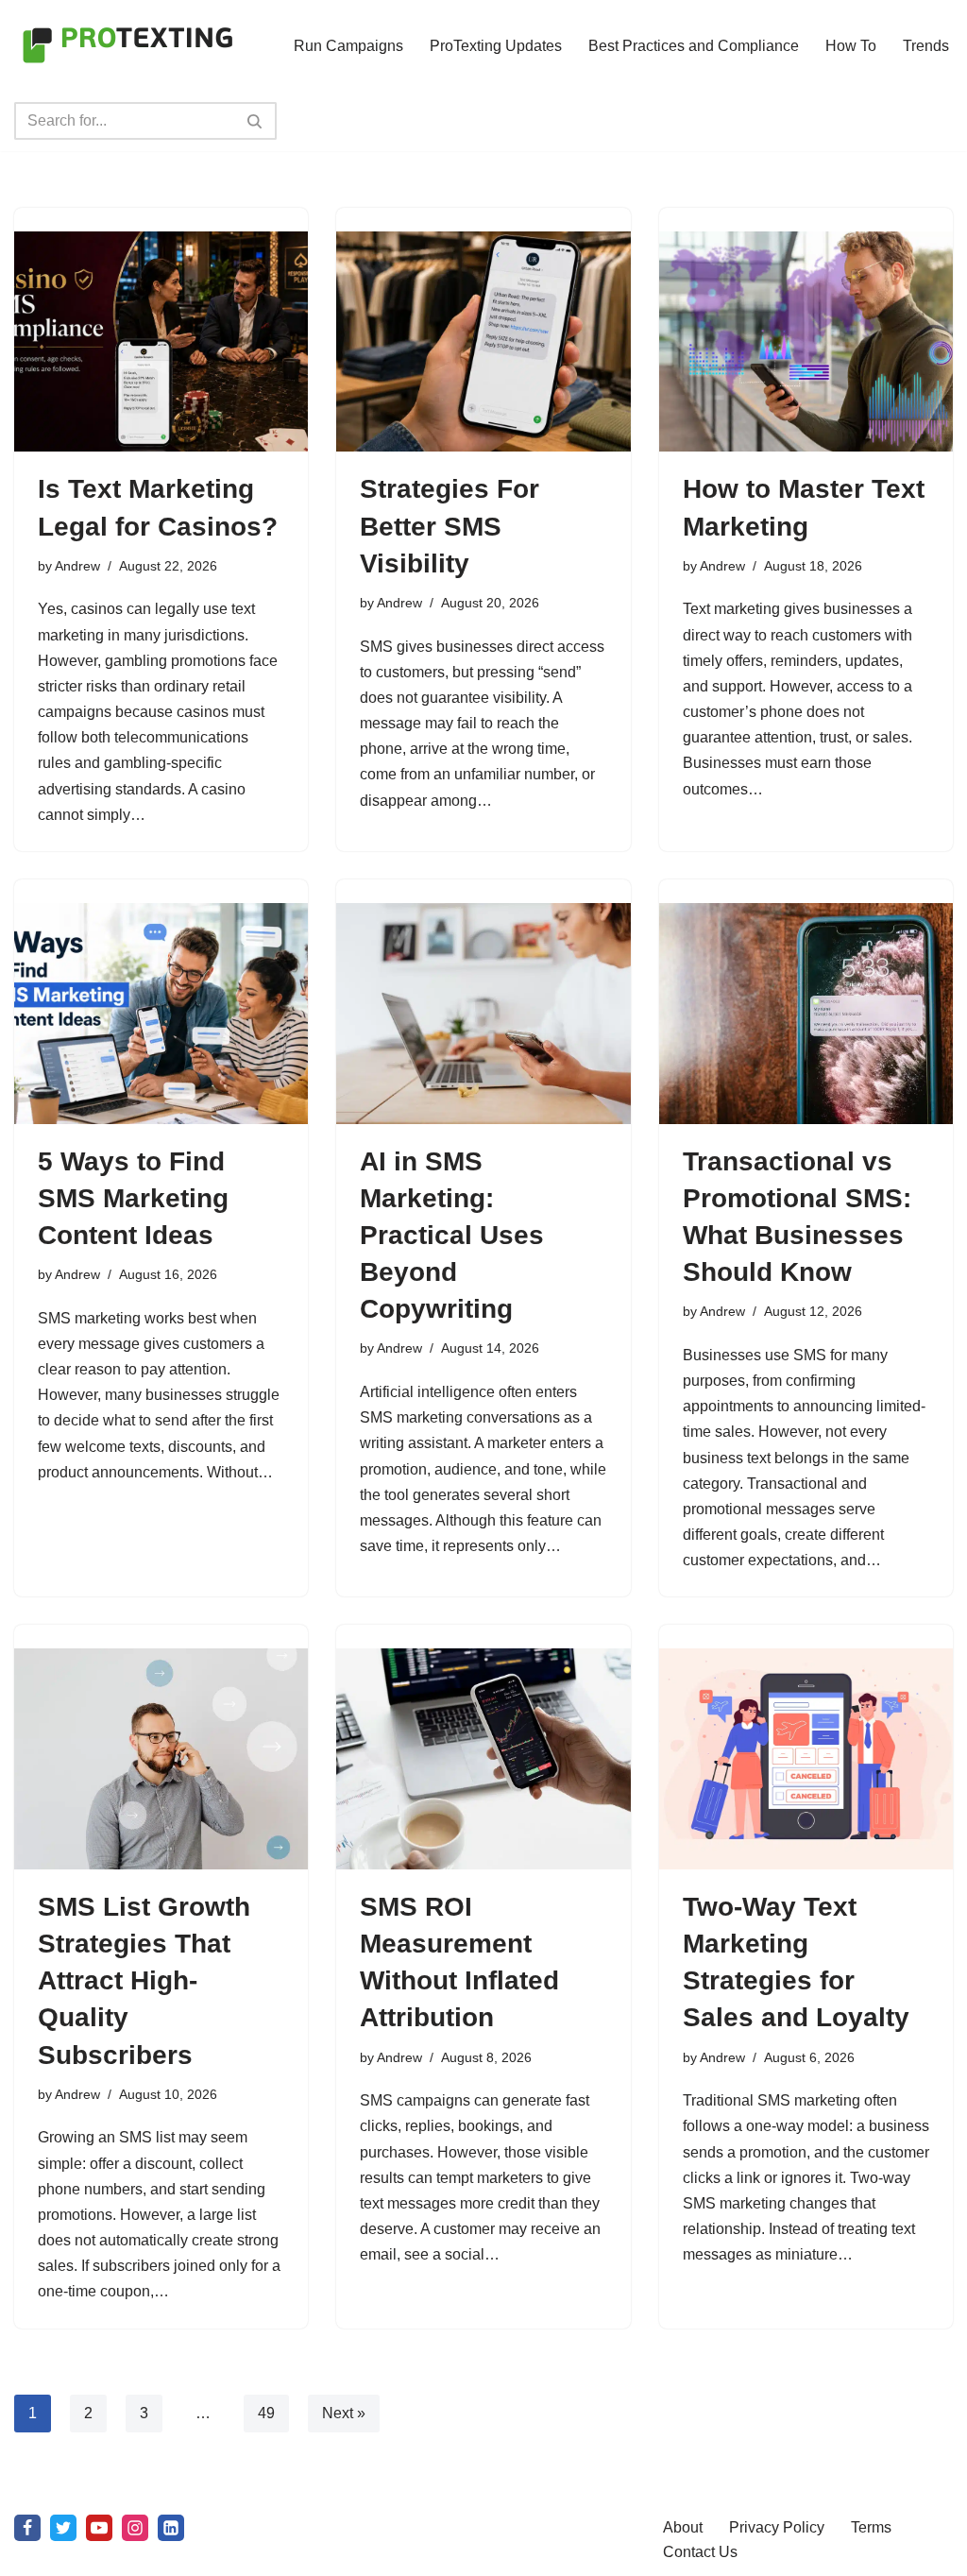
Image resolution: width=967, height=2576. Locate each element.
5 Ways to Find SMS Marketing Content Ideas (133, 1198)
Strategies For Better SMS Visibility (450, 526)
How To (851, 46)
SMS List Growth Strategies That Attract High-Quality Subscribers (144, 1981)
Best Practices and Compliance (694, 46)
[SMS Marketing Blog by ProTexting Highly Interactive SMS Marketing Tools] (127, 45)
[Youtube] (99, 2528)
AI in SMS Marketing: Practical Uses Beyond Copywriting (452, 1236)
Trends (926, 46)
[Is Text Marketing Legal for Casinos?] (161, 341)
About (683, 2527)
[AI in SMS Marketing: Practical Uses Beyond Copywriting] (483, 1013)
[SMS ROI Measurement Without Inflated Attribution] (483, 1758)
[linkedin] (171, 2528)
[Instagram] (135, 2528)
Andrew (77, 566)
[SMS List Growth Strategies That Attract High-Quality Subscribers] (161, 1758)
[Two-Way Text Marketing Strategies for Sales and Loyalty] (806, 1758)
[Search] (255, 121)
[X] (63, 2528)
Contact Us (700, 2552)
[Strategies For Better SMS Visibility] (483, 341)
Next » (344, 2413)
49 (266, 2413)
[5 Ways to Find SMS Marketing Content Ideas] (161, 1013)
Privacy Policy (777, 2527)
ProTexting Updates (496, 46)
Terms (871, 2527)
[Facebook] (27, 2528)
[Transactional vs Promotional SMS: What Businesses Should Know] (806, 1013)
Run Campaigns (348, 46)
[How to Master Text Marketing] (806, 341)
